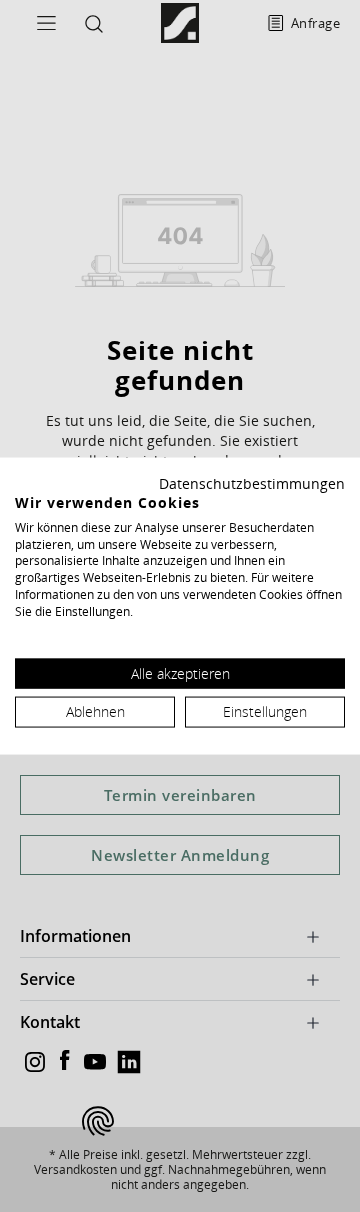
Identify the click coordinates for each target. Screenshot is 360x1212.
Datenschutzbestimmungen (252, 483)
